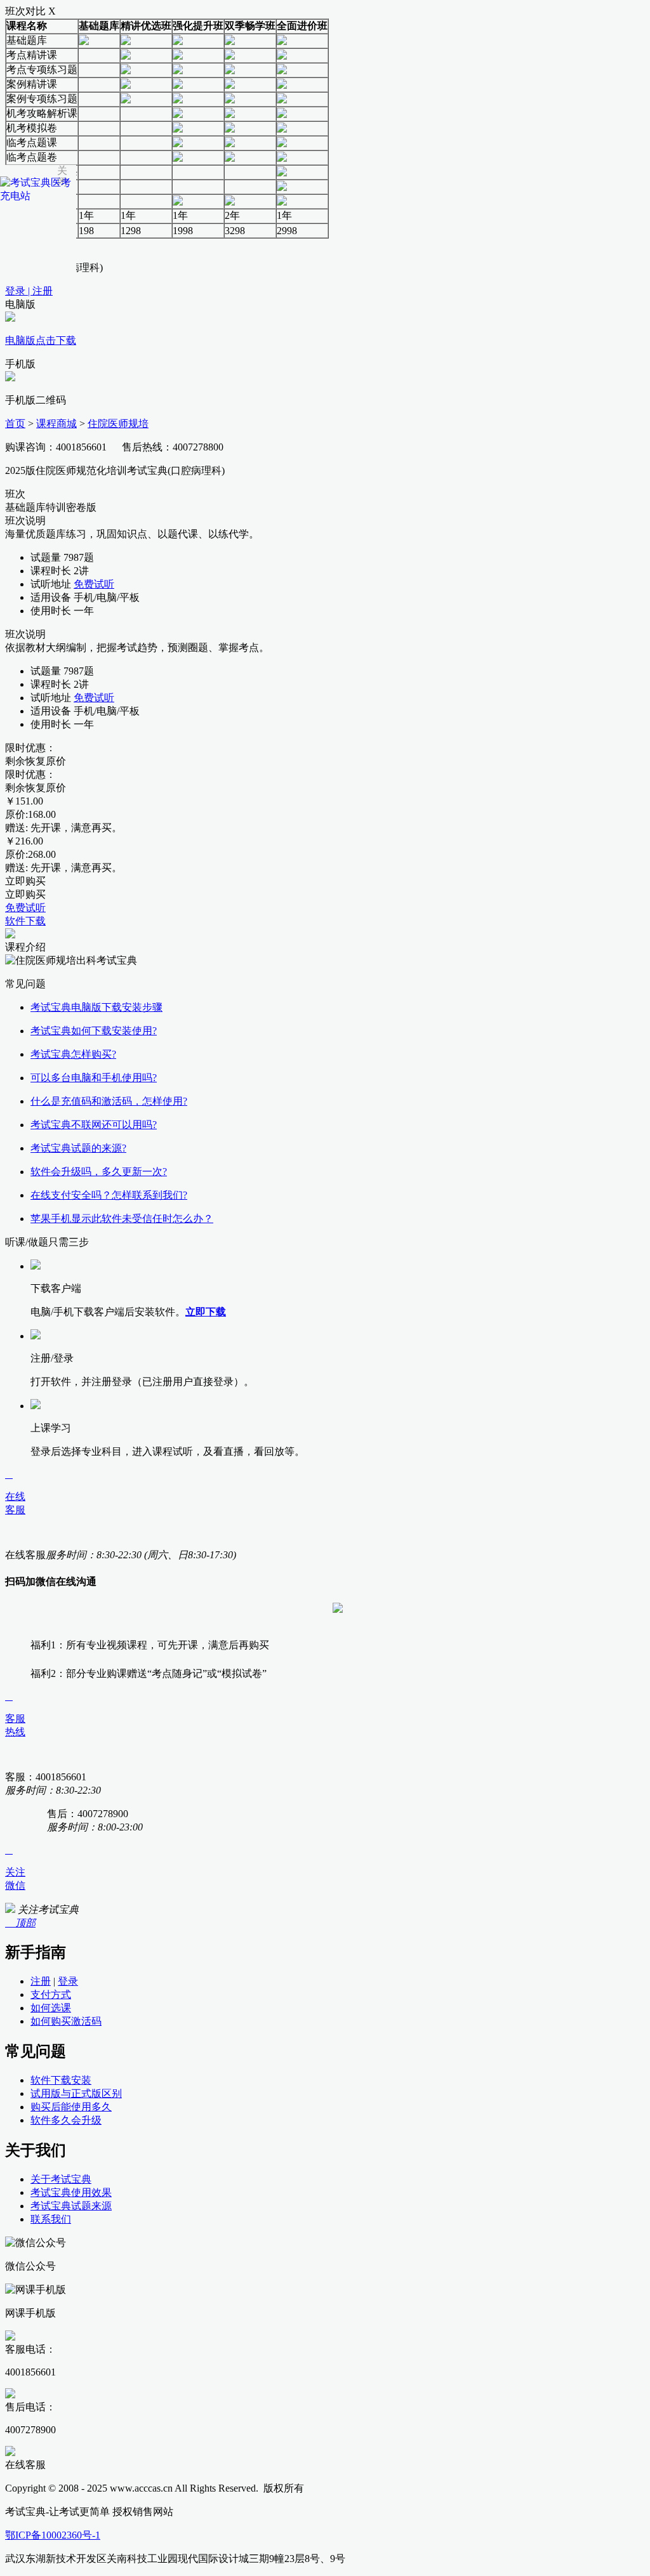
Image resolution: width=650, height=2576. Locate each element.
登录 (68, 1981)
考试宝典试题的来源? (78, 1148)
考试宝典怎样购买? (73, 1054)
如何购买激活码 (66, 2021)
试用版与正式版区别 (76, 2093)
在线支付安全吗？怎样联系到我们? (109, 1195)
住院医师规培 (118, 424)
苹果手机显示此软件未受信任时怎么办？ (122, 1219)
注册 (41, 1981)
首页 (15, 424)
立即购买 (25, 881)
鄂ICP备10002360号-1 (53, 2535)
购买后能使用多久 (71, 2107)
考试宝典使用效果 (71, 2192)
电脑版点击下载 (41, 340)
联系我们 (51, 2219)
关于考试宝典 (61, 2179)
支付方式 (51, 1994)
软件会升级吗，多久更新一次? (99, 1172)
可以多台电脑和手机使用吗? (94, 1078)
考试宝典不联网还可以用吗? (94, 1125)
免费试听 (94, 584)
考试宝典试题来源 (71, 2206)
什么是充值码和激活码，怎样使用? (109, 1101)
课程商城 (56, 424)
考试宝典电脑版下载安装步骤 (96, 1007)
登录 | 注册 (29, 291)
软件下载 (25, 921)
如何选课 (51, 2008)
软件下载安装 (61, 2080)
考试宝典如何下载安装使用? (94, 1031)
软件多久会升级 (66, 2120)
